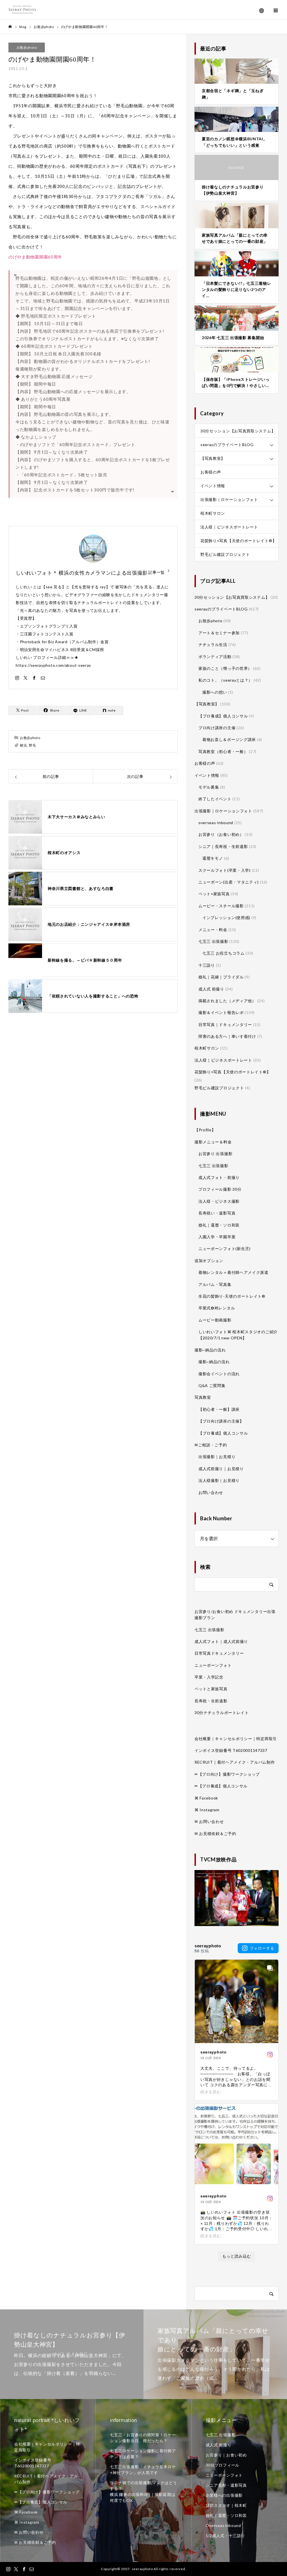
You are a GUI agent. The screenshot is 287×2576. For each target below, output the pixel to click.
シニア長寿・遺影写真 (226, 2485)
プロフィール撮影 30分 (220, 1189)
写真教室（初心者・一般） (223, 751)
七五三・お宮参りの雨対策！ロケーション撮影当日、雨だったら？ (143, 2438)
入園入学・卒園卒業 (217, 1237)
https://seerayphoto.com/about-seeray (53, 665)
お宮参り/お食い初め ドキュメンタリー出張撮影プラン (235, 1615)
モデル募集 (209, 787)
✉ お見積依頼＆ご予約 (215, 1833)
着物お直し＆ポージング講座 (229, 739)
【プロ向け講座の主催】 (221, 1421)
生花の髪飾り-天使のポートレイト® (232, 1296)
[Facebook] (34, 678)
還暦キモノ (213, 858)
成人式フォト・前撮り (219, 1177)
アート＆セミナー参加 (219, 633)
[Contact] (43, 678)
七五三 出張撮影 (213, 941)
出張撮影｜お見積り (217, 1457)
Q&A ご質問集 (212, 1385)
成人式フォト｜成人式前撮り (221, 1641)
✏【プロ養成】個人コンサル (221, 1786)
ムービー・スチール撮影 (221, 906)
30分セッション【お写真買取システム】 (238, 431)
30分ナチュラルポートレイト (222, 1713)
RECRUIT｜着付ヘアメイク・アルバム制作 (235, 1762)
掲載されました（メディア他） (227, 1001)
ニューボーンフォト (213, 1665)
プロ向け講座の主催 (217, 728)
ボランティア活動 (215, 657)
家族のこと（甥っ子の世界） (225, 668)
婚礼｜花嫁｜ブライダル (221, 977)
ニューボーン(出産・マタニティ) (229, 882)
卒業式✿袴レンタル (217, 1308)
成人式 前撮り (211, 989)
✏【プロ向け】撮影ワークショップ (227, 1774)
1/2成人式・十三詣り (225, 2536)
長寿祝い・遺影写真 (217, 1213)
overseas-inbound (216, 823)
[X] (26, 678)
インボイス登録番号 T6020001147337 (231, 1750)
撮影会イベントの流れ (219, 1374)
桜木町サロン (213, 513)
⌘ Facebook (206, 1798)
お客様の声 (211, 472)
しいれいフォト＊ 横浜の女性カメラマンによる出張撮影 (82, 573)
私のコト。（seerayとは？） (225, 680)
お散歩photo (27, 47)
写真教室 (203, 1397)
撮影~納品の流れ (210, 1350)
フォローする (262, 1948)
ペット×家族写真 (214, 894)
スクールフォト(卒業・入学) (224, 870)
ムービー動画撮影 (215, 1320)
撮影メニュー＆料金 (213, 1142)
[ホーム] (10, 27)
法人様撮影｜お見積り (219, 1480)
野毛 (32, 745)
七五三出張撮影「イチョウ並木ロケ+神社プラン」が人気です (143, 2470)
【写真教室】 (213, 458)
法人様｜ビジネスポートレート (229, 527)
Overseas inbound (223, 2525)
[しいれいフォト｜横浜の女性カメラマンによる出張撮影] (22, 10)
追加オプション (209, 1261)
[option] (72, 2354)
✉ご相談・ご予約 (211, 1445)
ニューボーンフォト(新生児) (224, 1249)
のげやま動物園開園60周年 (35, 257)
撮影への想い (215, 692)
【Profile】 (205, 1130)
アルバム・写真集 (215, 1284)
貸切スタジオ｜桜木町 (226, 2505)
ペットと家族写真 (211, 1689)
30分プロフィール (223, 2465)
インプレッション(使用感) (226, 918)
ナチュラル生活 (213, 644)
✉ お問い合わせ (209, 1821)
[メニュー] (276, 10)
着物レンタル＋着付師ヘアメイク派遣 (233, 1272)
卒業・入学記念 (209, 1677)
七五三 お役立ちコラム (224, 953)
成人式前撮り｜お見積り (221, 1469)
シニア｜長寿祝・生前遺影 (223, 846)
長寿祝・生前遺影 (211, 1701)
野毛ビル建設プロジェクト (225, 554)
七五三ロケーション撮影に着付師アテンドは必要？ (143, 2454)
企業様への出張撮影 (224, 2495)
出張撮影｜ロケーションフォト (229, 499)
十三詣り (207, 965)
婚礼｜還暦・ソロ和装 (219, 1225)
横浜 (23, 745)
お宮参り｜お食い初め (226, 2455)
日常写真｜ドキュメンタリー (225, 1024)
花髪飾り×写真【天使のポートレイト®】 (238, 541)
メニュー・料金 (213, 930)
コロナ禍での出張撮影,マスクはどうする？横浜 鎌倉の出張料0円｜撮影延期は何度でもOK (143, 2491)
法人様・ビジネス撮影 (219, 1201)
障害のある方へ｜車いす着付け (227, 1036)
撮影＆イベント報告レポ (221, 1012)
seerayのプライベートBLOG (227, 445)
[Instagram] (17, 678)
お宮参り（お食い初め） (221, 834)
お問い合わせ (211, 1492)
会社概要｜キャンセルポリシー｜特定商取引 (236, 1739)
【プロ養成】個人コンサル (223, 716)
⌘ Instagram (207, 1810)
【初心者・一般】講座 (219, 1409)
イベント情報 (213, 486)
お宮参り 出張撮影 (215, 1154)
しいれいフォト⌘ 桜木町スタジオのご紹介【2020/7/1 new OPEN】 (238, 1335)
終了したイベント (215, 799)
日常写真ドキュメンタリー (219, 1653)
